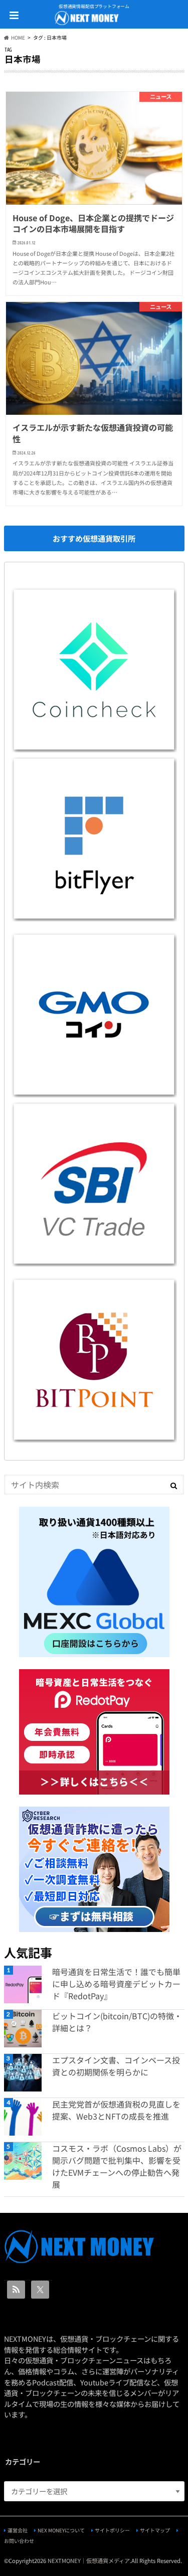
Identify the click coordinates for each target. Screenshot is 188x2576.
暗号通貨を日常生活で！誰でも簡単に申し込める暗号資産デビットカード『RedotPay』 (116, 1984)
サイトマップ (155, 2530)
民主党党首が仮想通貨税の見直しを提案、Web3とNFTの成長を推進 (116, 2110)
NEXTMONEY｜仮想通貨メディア (89, 2560)
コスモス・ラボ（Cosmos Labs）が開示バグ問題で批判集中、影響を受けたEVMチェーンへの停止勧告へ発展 (117, 2166)
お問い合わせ (19, 2541)
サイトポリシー (112, 2530)
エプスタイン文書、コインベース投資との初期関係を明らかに (116, 2066)
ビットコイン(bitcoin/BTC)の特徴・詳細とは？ (117, 2022)
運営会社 (18, 2530)
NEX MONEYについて (61, 2530)
